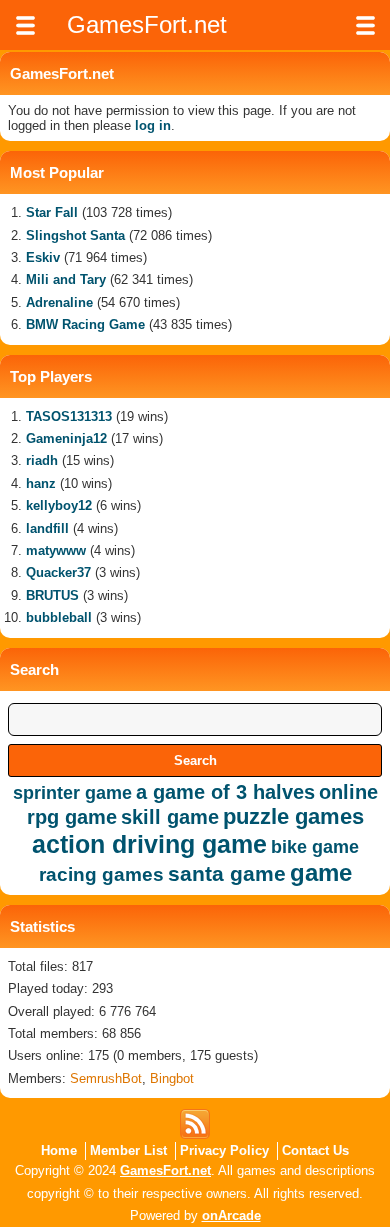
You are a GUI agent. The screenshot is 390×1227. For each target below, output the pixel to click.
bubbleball (59, 617)
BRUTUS (52, 595)
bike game (315, 847)
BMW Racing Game (85, 324)
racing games (101, 874)
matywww (56, 550)
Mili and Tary (66, 279)
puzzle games (293, 816)
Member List (128, 1150)
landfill (47, 528)
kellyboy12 (59, 505)
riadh (42, 460)
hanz (41, 483)
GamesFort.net (165, 1170)
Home (59, 1150)
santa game (227, 873)
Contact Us (315, 1150)
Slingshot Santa (75, 235)
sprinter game (72, 793)
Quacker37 (58, 572)
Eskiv (43, 257)
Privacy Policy (224, 1150)
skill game (170, 817)
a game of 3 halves (225, 792)
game (321, 872)
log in (153, 125)
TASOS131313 (69, 416)
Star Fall (52, 212)
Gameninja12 (66, 438)
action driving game (149, 844)
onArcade (231, 1215)
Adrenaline (59, 302)
